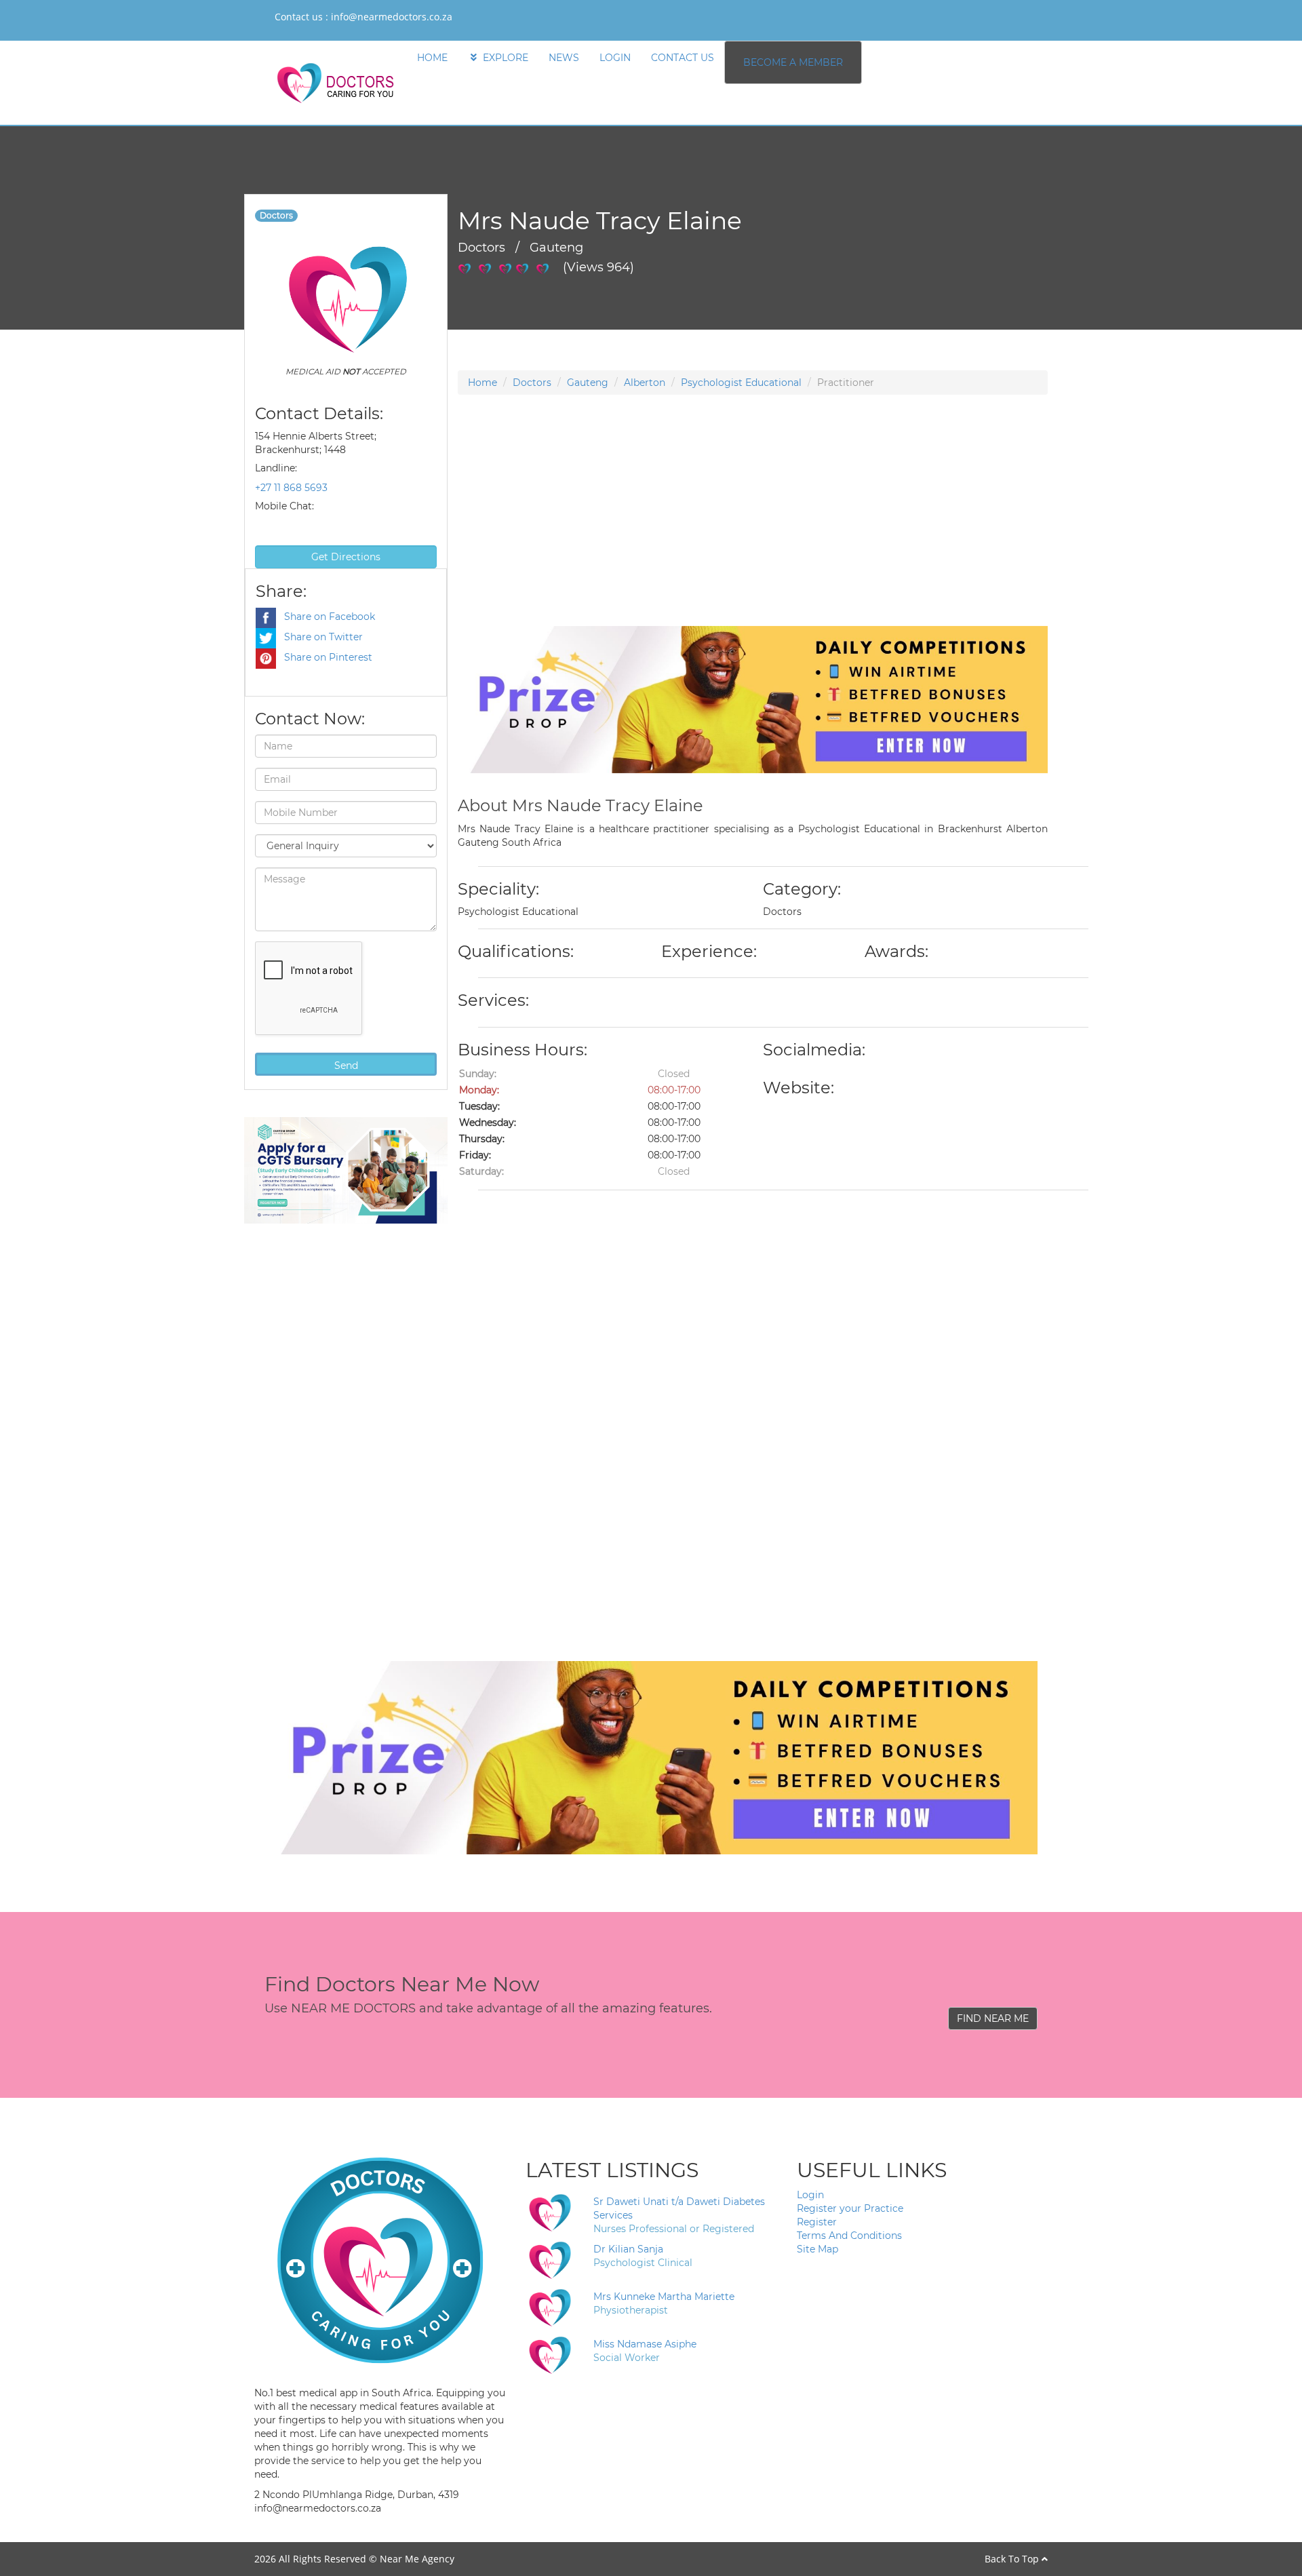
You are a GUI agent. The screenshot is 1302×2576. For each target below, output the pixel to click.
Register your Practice (850, 2208)
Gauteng (588, 383)
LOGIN (615, 58)
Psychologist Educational (741, 383)
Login (810, 2195)
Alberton (645, 383)
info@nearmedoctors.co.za (392, 17)
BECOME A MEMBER (793, 62)
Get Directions (346, 557)
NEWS (564, 58)
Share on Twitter (319, 637)
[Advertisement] (753, 531)
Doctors (532, 383)
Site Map (817, 2249)
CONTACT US (683, 58)
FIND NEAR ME (993, 2018)
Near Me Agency (417, 2559)
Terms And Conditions (849, 2236)
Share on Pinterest (324, 657)
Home (482, 383)
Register (817, 2222)
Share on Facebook (325, 617)
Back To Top (1013, 2559)
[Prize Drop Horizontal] (753, 699)
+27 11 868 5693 (291, 488)
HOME (432, 58)
